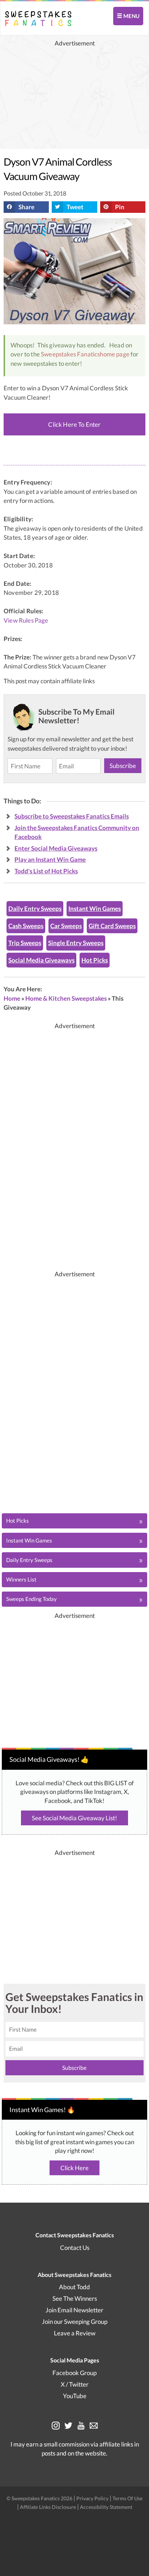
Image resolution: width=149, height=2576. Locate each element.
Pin (120, 207)
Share (26, 207)
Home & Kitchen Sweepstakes (66, 998)
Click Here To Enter (74, 424)
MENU (131, 16)
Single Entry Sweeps (76, 943)
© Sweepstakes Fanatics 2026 (40, 2498)
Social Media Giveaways (41, 960)
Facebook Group (74, 2373)
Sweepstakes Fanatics (70, 354)
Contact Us (75, 2248)
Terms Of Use (127, 2498)
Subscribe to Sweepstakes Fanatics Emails (72, 816)
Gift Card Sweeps (112, 926)
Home (12, 998)
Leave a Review (75, 2333)
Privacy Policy (93, 2498)
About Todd (74, 2287)
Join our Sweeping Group (75, 2322)
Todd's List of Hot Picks (46, 871)
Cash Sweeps (26, 926)
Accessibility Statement (106, 2507)
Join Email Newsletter (74, 2310)
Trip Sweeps (25, 943)
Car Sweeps (66, 926)
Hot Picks (95, 960)
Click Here (74, 2168)
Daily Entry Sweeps (35, 909)
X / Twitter (75, 2384)
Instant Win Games (95, 909)
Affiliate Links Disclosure (48, 2507)
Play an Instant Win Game (50, 859)
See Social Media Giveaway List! (74, 1818)
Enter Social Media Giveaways (56, 848)
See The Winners (75, 2298)
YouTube (75, 2396)
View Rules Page (26, 620)
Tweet (75, 207)
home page (115, 354)
